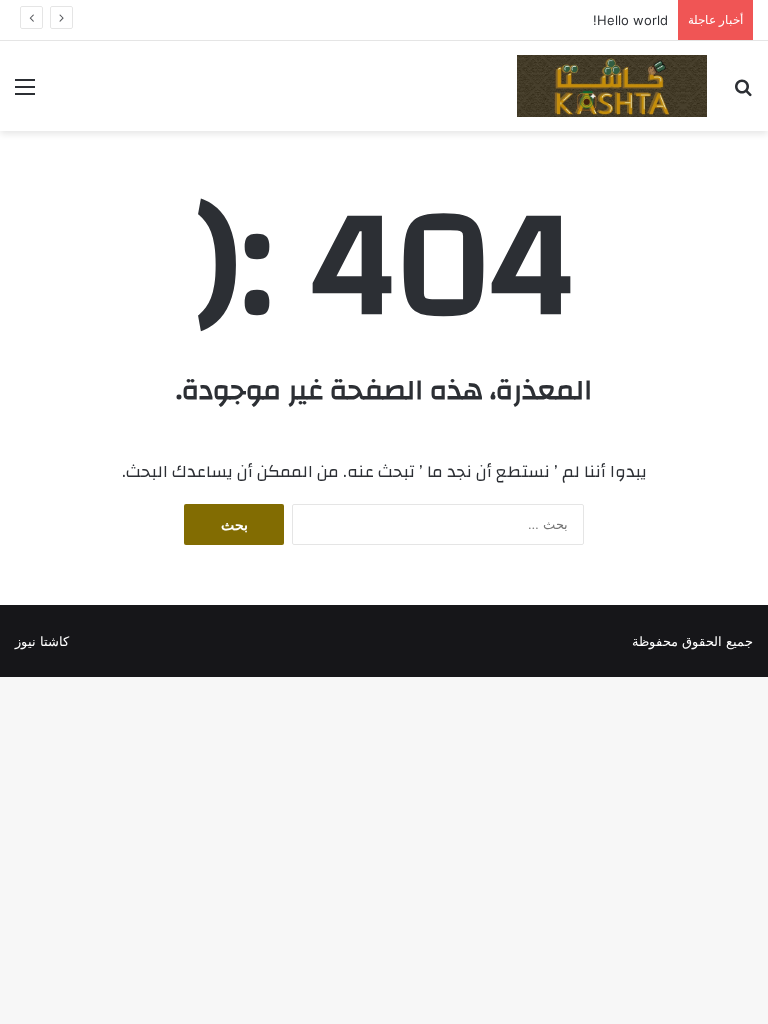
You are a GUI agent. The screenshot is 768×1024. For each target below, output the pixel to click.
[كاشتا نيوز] (612, 86)
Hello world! (630, 20)
